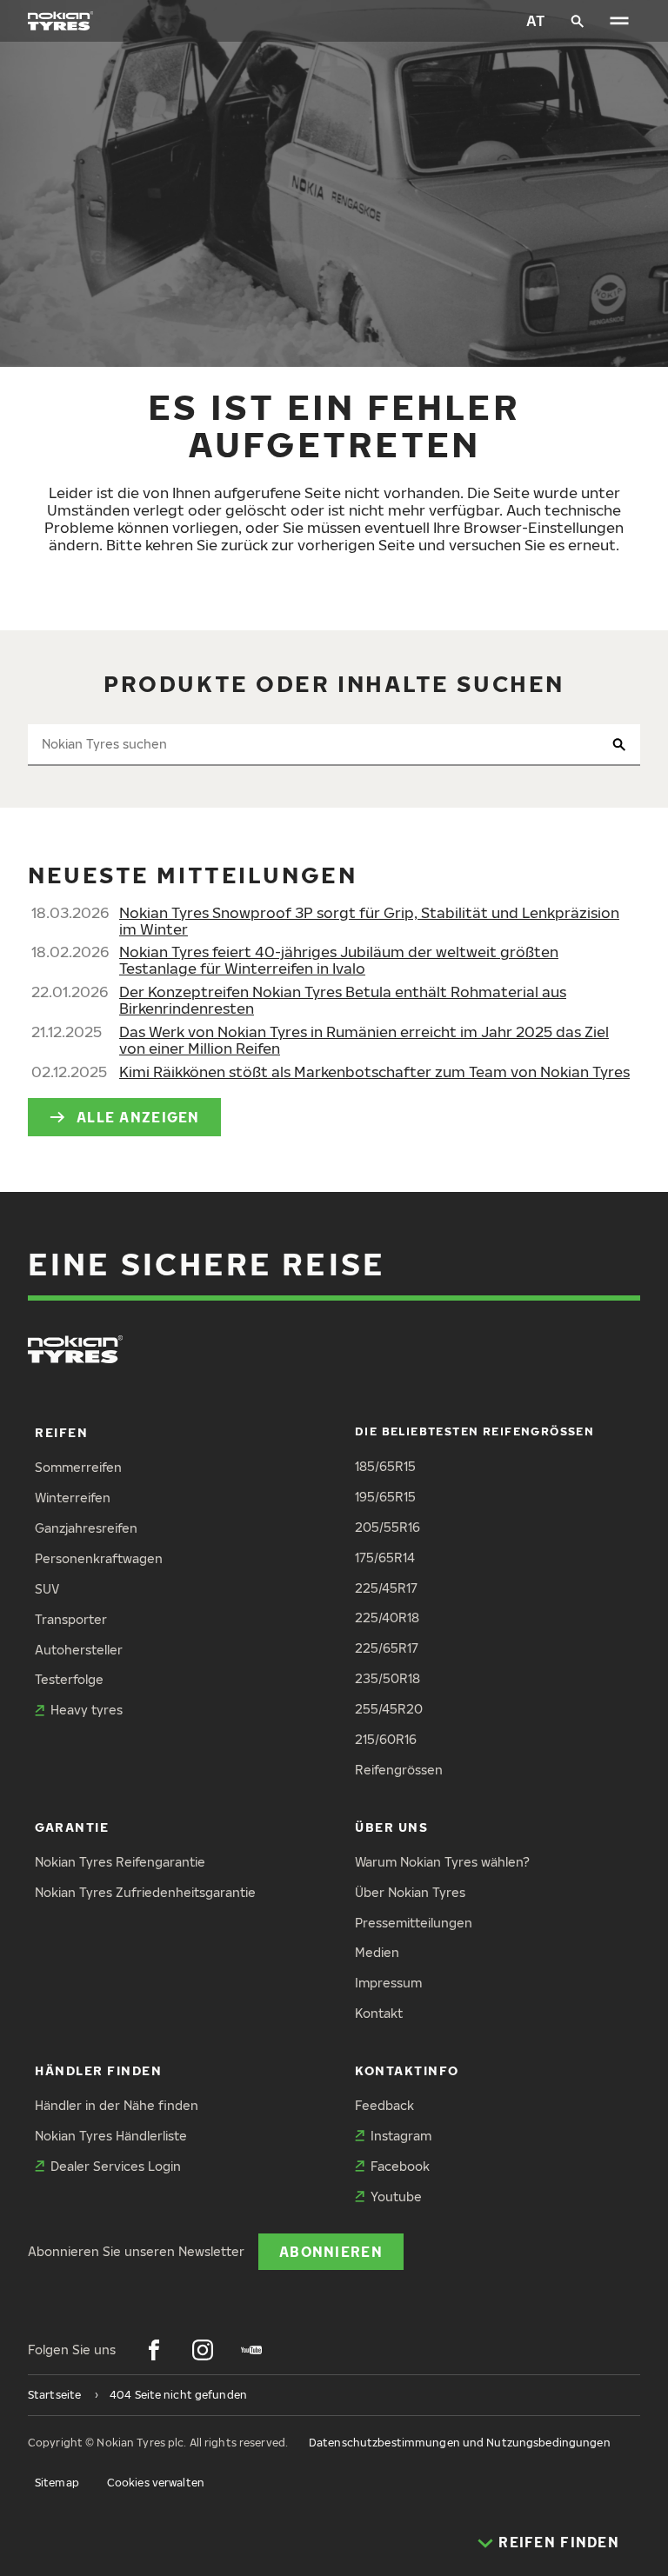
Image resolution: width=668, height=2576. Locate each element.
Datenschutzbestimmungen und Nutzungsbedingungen (460, 2443)
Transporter (71, 1619)
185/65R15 (385, 1466)
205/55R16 (387, 1527)
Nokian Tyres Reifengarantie (120, 1862)
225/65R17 (387, 1648)
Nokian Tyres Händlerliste (111, 2136)
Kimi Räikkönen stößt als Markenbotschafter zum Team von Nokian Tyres (374, 1072)
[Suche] (578, 21)
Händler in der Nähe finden (117, 2105)
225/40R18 (387, 1617)
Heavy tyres (87, 1710)
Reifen (61, 1432)
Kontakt (379, 2013)
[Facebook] (154, 2350)
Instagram (401, 2136)
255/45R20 (389, 1709)
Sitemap (57, 2483)
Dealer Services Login (116, 2166)
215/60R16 (386, 1739)
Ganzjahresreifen (86, 1528)
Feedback (384, 2105)
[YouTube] (251, 2350)
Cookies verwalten (156, 2483)
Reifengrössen (399, 1770)
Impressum (388, 1983)
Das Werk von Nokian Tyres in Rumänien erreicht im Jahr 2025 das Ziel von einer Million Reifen (364, 1040)
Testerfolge (69, 1679)
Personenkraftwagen (99, 1558)
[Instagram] (203, 2350)
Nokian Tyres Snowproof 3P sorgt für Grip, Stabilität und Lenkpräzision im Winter (369, 921)
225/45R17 (386, 1588)
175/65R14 (385, 1558)
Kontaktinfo (407, 2070)
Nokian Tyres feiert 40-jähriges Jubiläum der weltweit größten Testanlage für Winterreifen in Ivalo (339, 960)
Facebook (400, 2166)
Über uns (391, 1827)
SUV (47, 1589)
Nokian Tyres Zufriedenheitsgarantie (145, 1892)
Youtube (396, 2197)
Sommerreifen (78, 1467)
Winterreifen (73, 1498)
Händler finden (99, 2070)
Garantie (72, 1827)
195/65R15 (385, 1497)
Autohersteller (79, 1650)
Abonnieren (331, 2251)
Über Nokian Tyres (410, 1892)
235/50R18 (387, 1678)
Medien (377, 1952)
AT (536, 20)
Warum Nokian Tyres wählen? (442, 1862)
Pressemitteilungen (414, 1923)
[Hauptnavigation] (619, 21)
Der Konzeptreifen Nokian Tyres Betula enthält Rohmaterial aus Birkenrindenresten (343, 1000)
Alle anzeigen (138, 1117)
